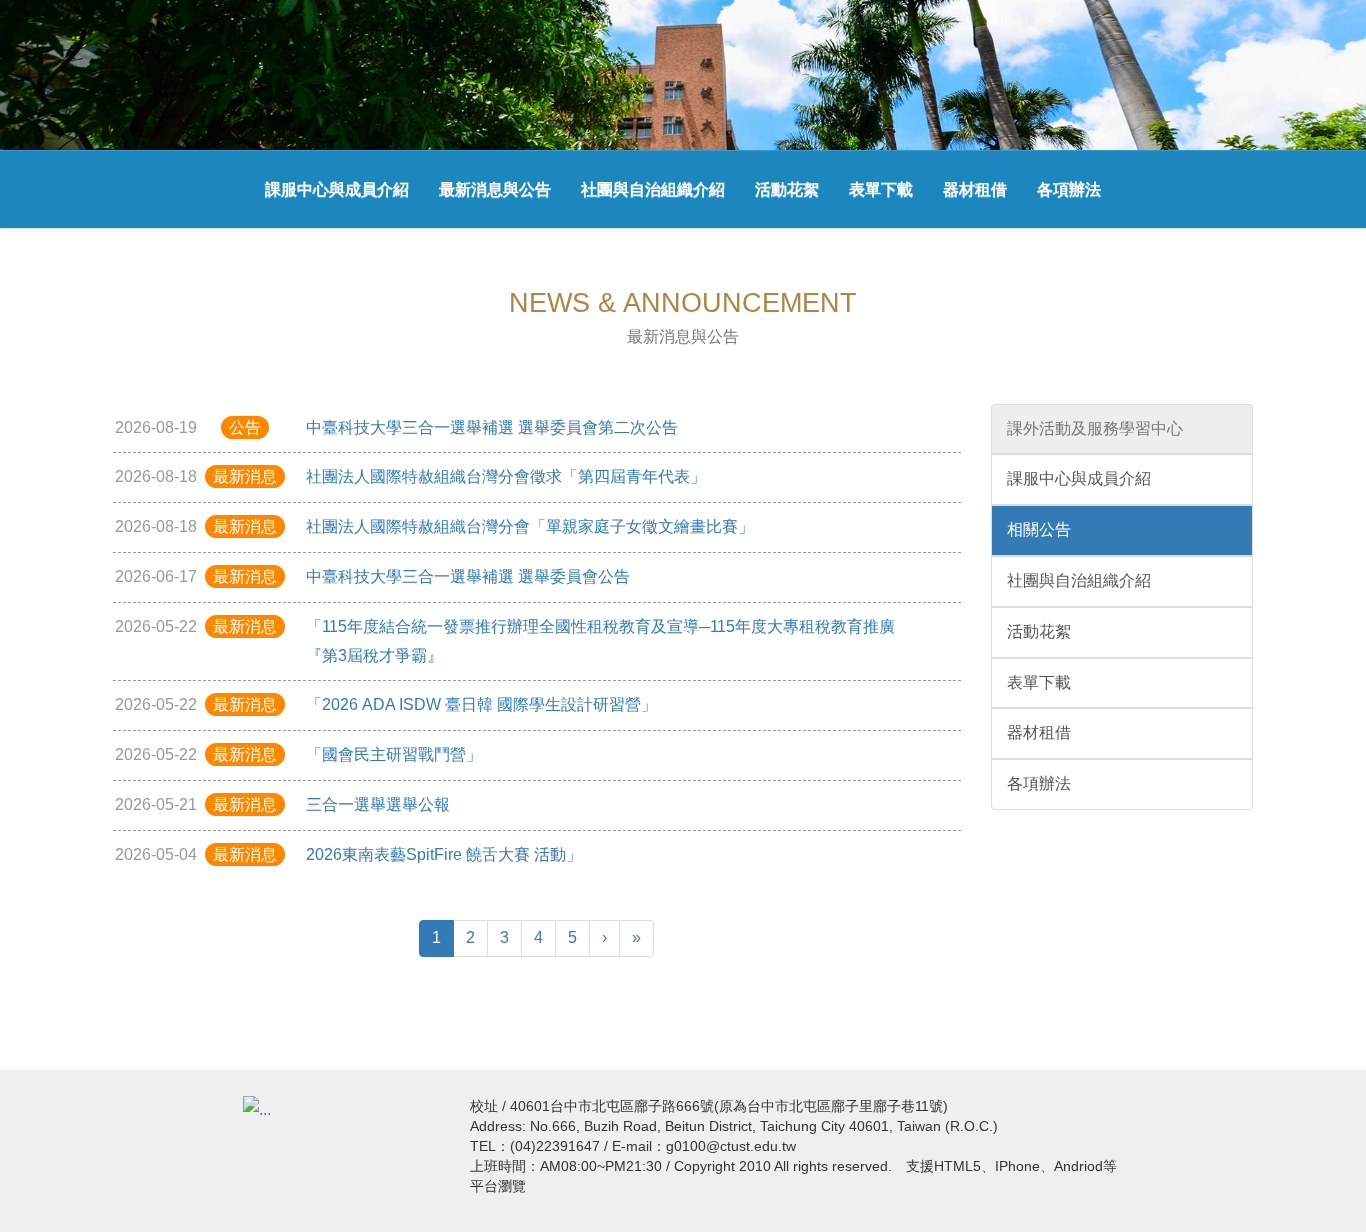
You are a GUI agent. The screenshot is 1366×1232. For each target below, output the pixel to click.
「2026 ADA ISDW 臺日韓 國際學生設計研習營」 (481, 704)
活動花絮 (787, 189)
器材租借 (975, 189)
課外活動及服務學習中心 (1095, 428)
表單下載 (881, 189)
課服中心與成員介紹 (337, 189)
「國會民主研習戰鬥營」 (394, 754)
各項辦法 (1069, 189)
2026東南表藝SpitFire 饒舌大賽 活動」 (444, 854)
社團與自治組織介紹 (653, 189)
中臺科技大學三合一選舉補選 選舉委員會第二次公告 (492, 427)
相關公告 (1039, 529)
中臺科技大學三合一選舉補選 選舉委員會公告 (468, 576)
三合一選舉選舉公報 (378, 804)
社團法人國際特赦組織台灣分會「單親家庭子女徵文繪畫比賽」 (530, 526)
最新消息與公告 (495, 189)
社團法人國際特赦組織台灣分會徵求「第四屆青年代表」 (506, 476)
